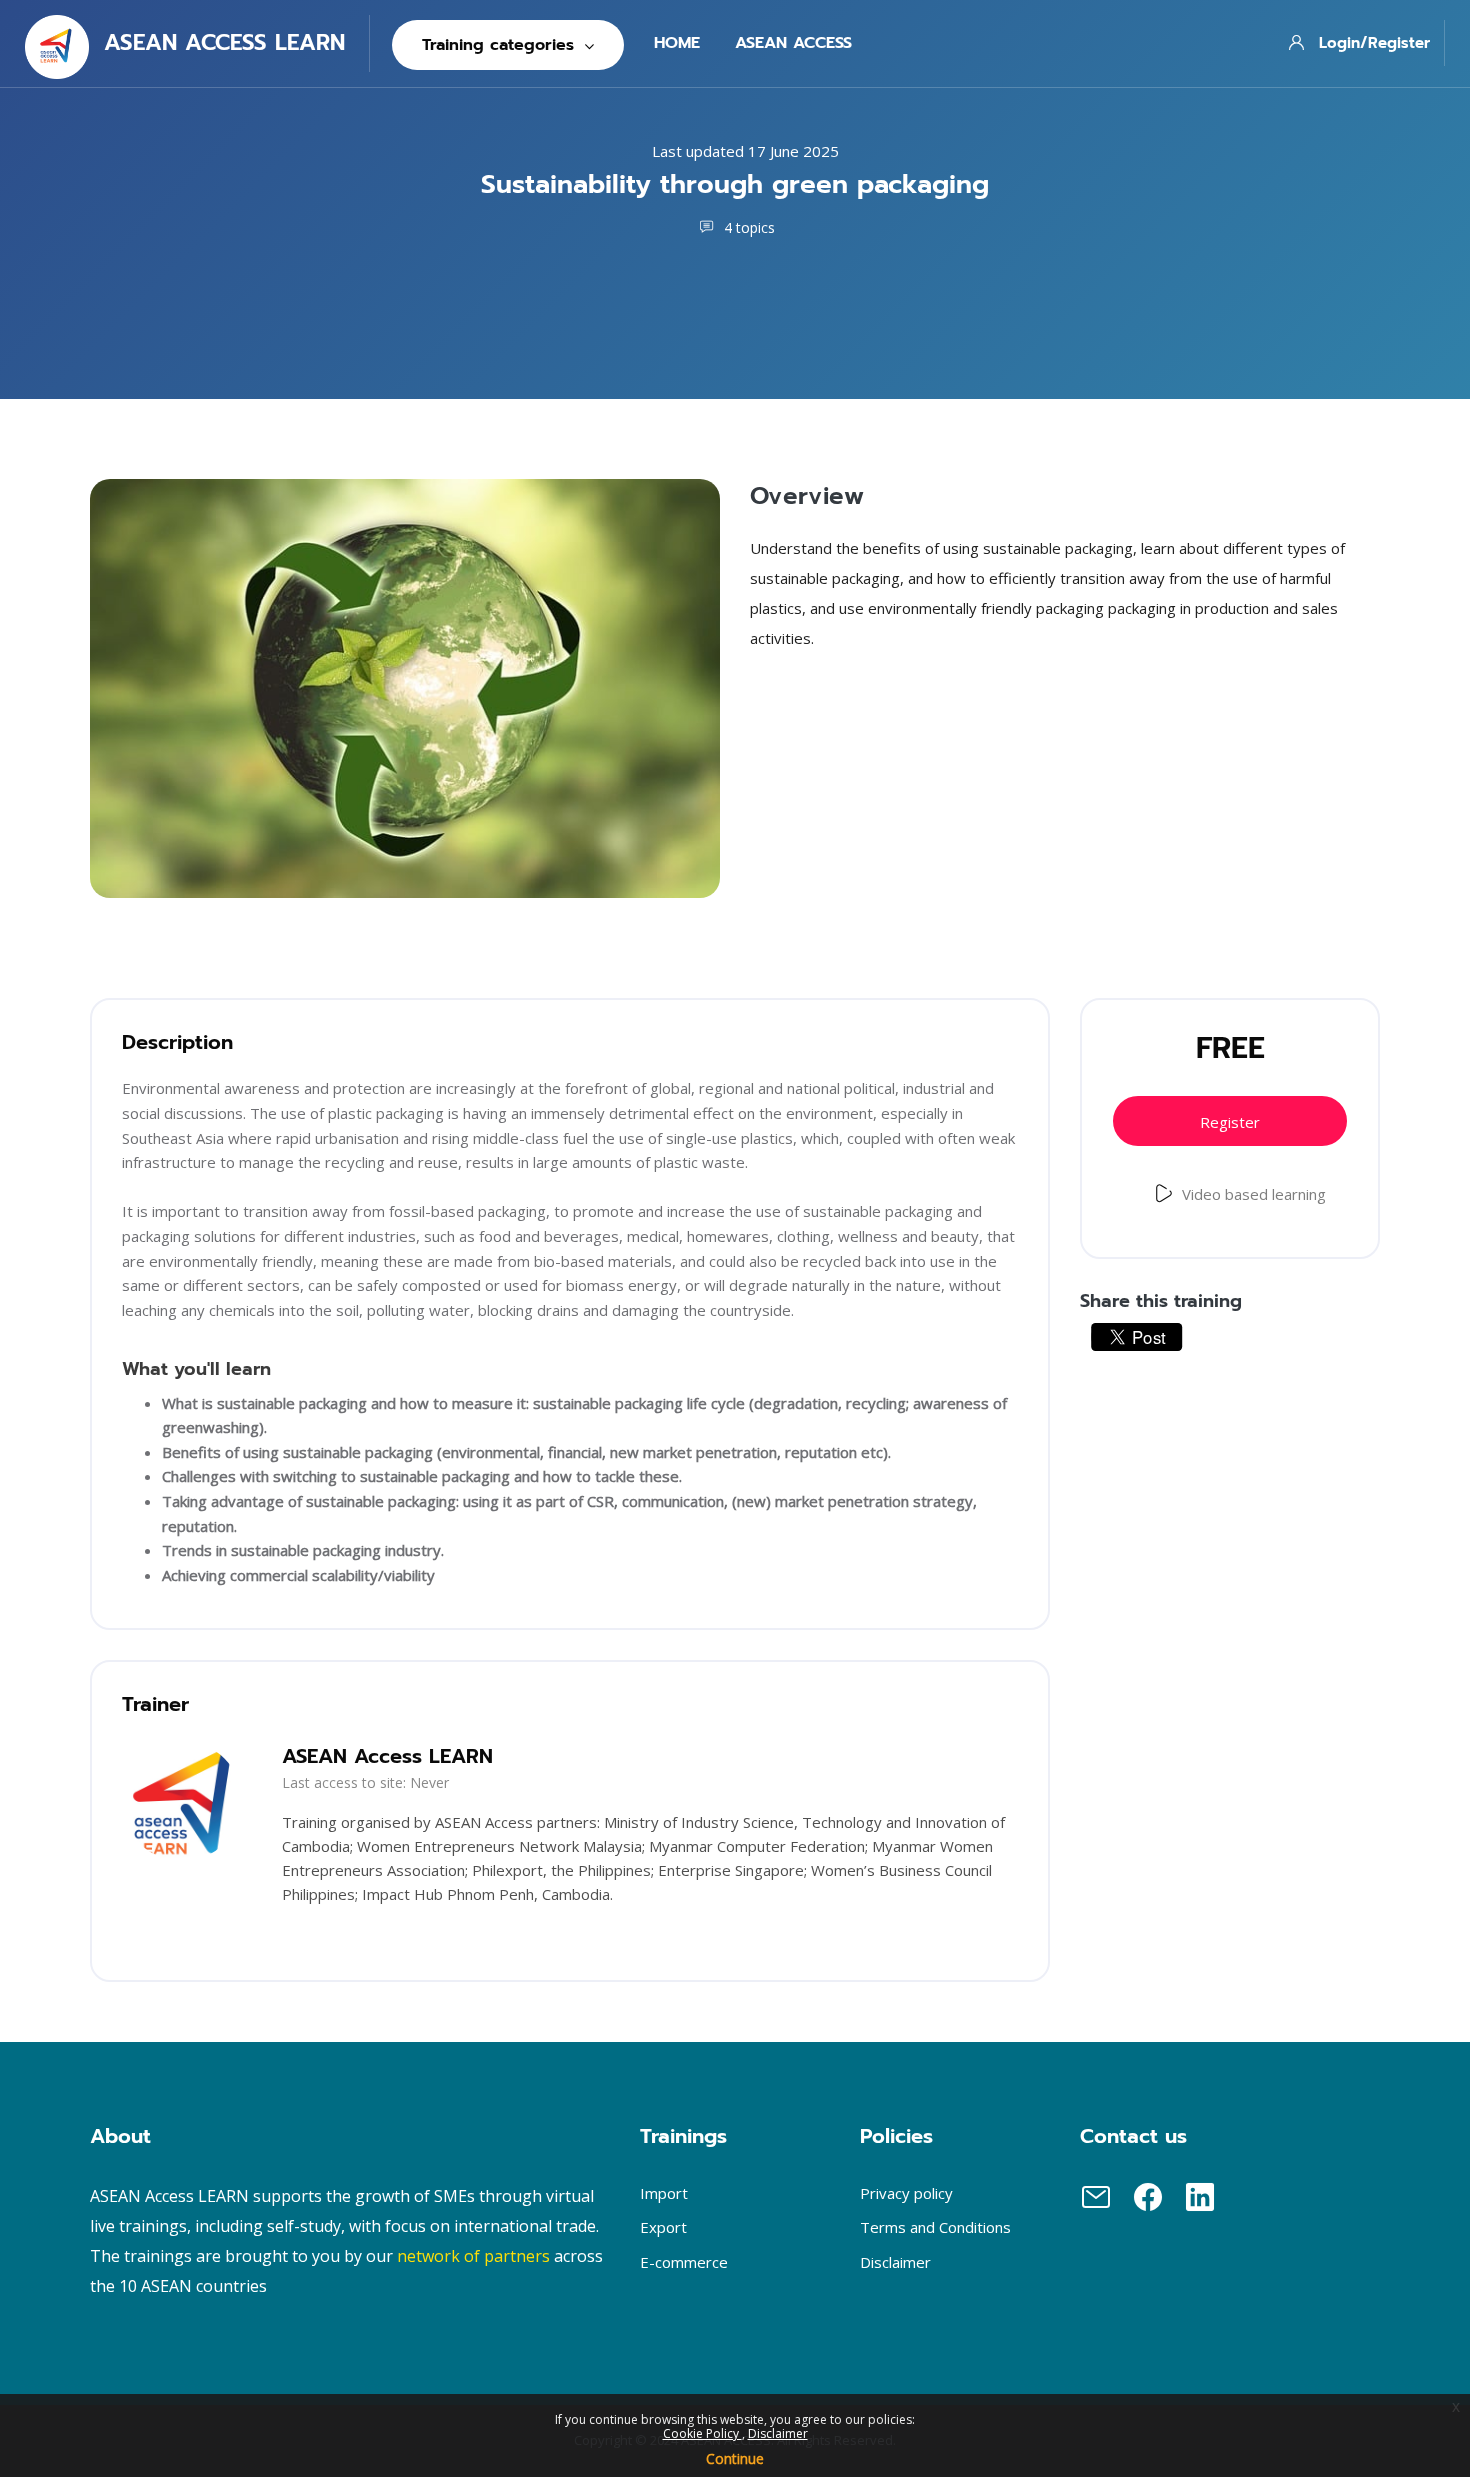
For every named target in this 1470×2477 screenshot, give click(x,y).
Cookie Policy (702, 2433)
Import (664, 2193)
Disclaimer (778, 2433)
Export (663, 2227)
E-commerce (684, 2262)
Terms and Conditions (935, 2227)
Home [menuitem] (677, 43)
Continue (735, 2458)
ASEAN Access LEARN (387, 1756)
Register (1230, 1122)
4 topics (747, 227)
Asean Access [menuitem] (793, 43)
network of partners (473, 2256)
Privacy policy (906, 2193)
